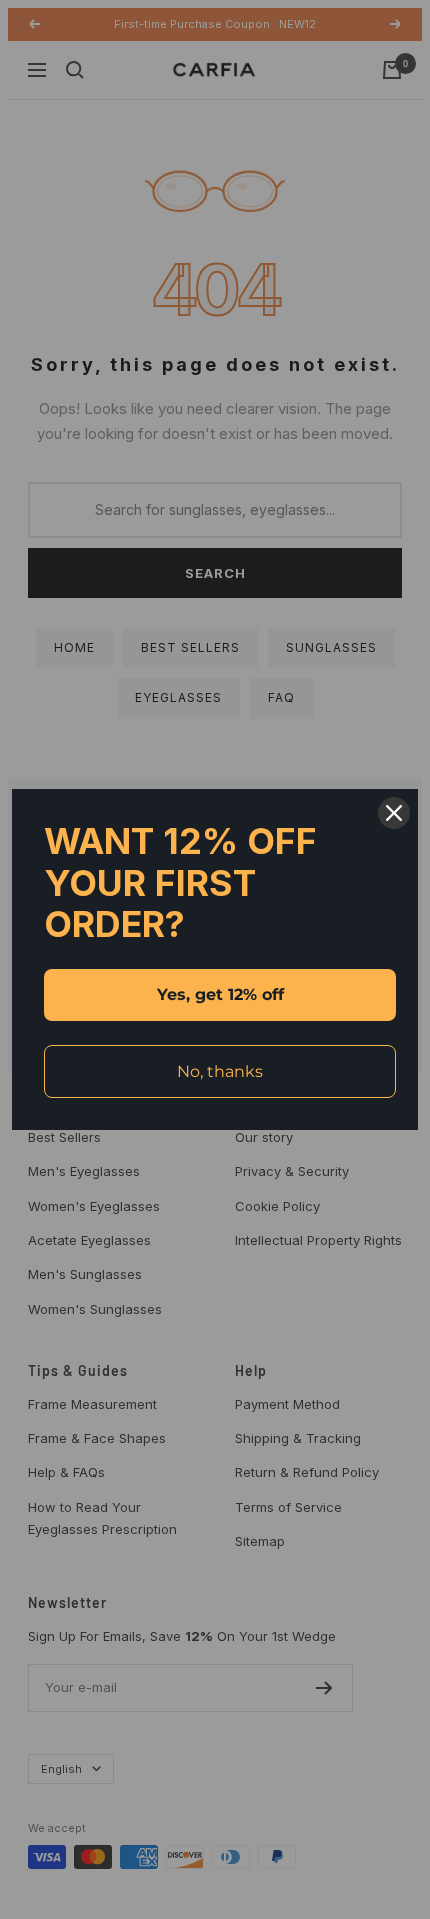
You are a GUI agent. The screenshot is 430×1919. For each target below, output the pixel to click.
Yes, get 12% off (220, 994)
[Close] (394, 813)
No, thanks (220, 1071)
